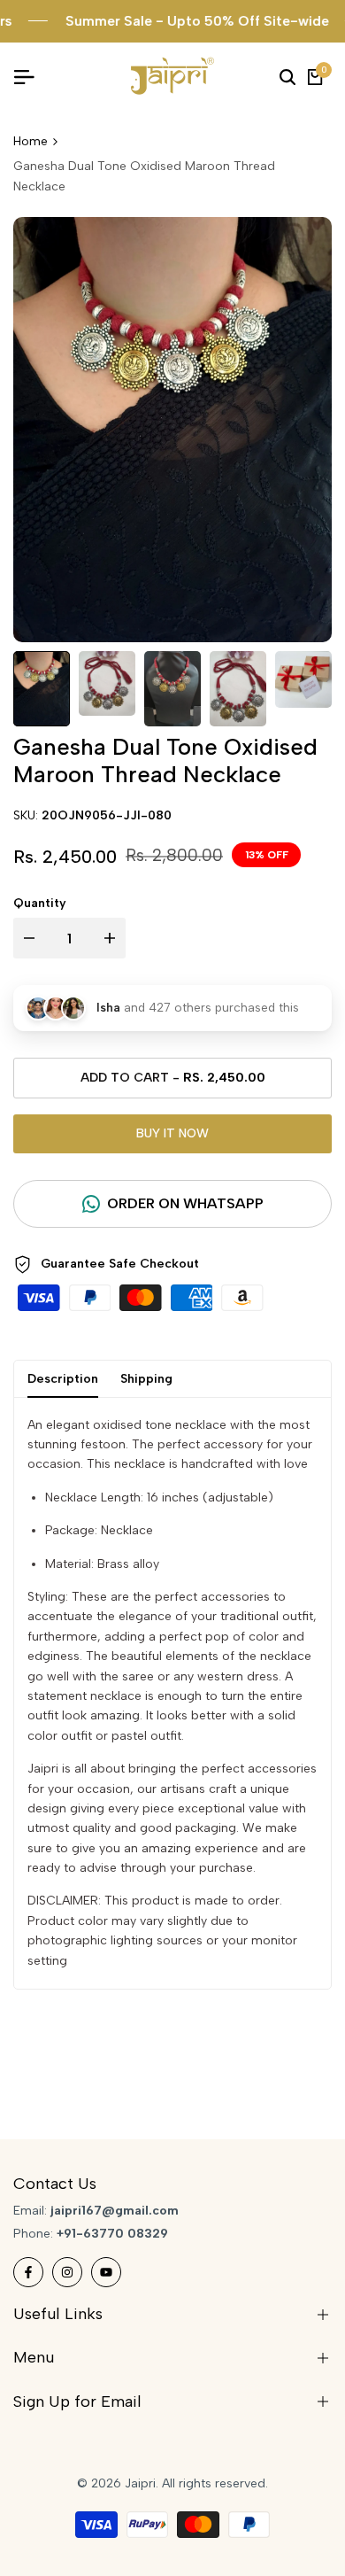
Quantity (40, 903)
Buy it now (172, 1133)
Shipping (146, 1379)
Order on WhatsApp (185, 1203)
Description (63, 1379)
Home (31, 141)
